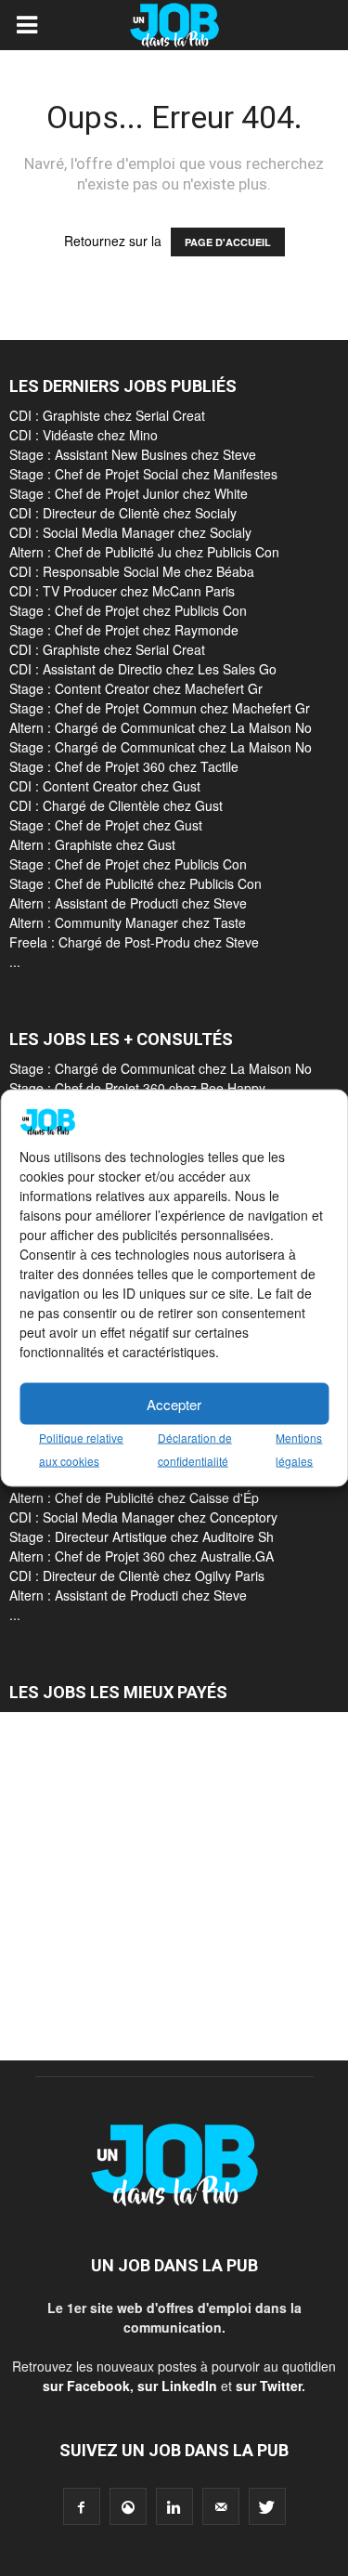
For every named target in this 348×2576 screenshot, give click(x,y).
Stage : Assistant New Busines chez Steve (133, 454)
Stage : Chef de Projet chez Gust (106, 825)
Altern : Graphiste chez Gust (92, 844)
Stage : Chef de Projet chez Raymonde (124, 630)
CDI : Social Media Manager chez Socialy (130, 532)
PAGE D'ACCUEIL (228, 242)
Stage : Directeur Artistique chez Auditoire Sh (142, 1536)
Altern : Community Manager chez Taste (128, 922)
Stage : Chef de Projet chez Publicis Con (128, 610)
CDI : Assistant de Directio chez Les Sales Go (143, 669)
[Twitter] (267, 2506)
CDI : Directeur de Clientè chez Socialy (123, 513)
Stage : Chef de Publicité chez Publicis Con (135, 883)
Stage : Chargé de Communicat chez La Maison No (161, 747)
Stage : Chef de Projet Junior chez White (129, 493)
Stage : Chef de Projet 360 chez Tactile (124, 766)
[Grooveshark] (128, 2506)
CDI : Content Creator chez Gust (105, 786)
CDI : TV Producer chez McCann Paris (122, 591)
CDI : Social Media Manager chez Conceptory (143, 1517)
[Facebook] (82, 2506)
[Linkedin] (174, 2506)
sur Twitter (269, 2386)
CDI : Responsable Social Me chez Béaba (132, 571)
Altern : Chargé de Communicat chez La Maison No (161, 727)
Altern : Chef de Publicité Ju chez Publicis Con (144, 552)
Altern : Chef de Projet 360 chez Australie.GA (142, 1556)
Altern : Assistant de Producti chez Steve (128, 903)
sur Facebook (86, 2386)
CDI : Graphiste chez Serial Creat (107, 415)
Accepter (174, 1403)
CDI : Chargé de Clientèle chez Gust (116, 805)
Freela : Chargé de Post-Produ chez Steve (134, 942)
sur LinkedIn (177, 2386)
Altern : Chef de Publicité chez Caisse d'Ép (134, 1497)
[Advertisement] (174, 1886)
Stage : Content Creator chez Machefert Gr (136, 688)
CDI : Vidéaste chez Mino (84, 435)
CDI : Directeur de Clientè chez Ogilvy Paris (137, 1576)
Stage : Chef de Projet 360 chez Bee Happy (137, 1088)
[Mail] (221, 2506)
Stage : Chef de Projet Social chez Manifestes (143, 474)
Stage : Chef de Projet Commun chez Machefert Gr (160, 708)
